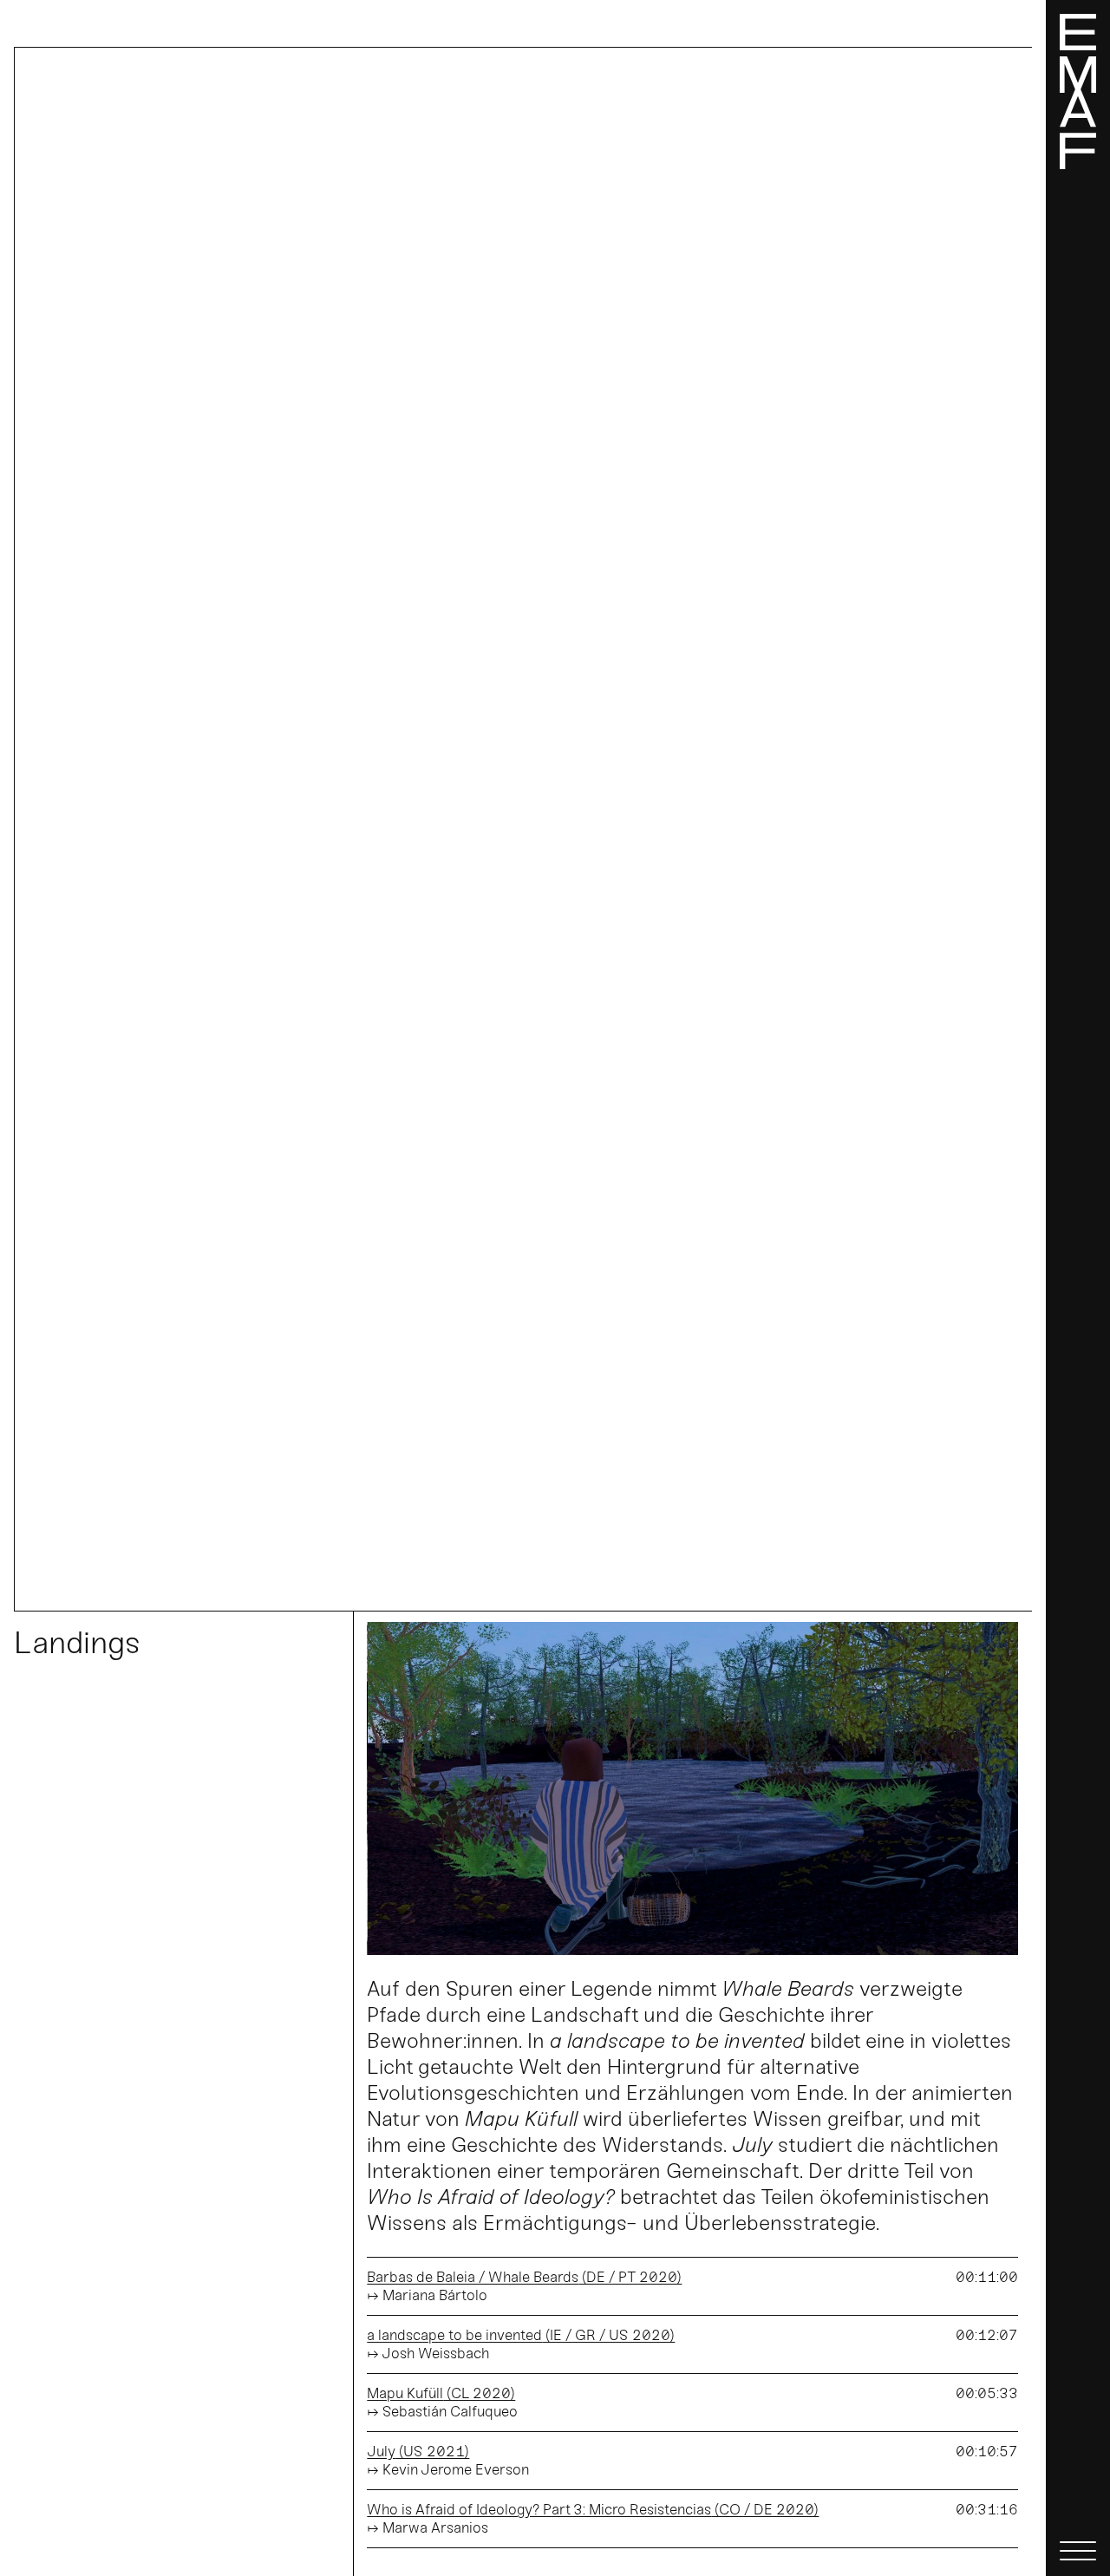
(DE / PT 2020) (524, 2277)
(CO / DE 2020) (593, 2509)
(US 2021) (418, 2451)
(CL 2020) (441, 2393)
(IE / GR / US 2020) (521, 2335)
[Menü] (1078, 1288)
